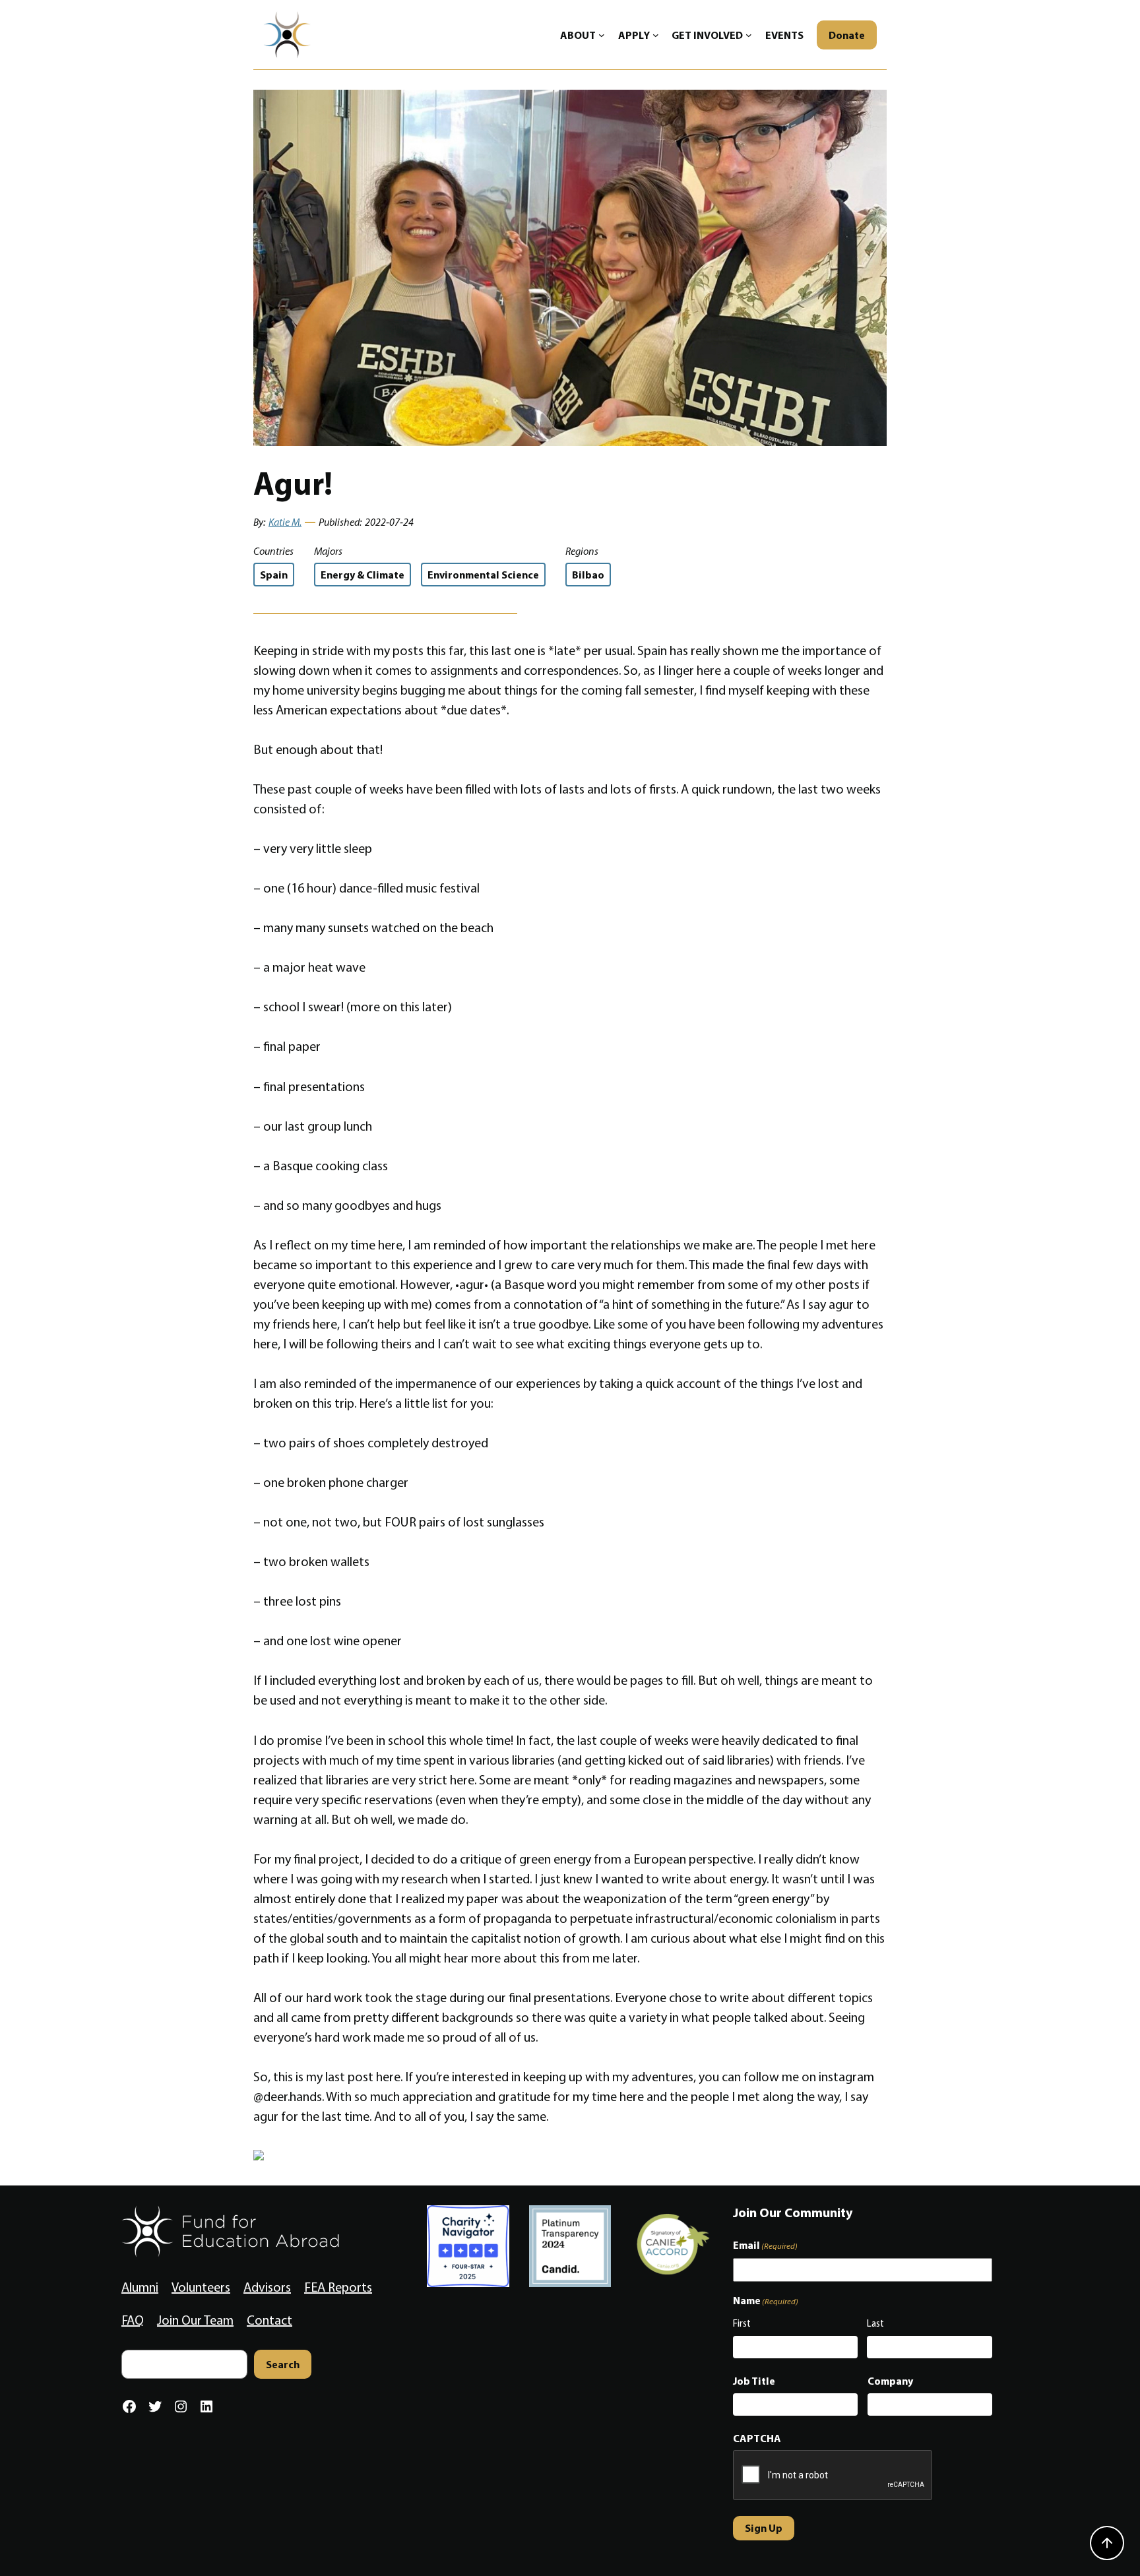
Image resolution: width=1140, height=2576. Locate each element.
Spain (274, 575)
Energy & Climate (363, 575)
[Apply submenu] (656, 35)
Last (875, 2323)
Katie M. (285, 522)
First (742, 2323)
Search (283, 2364)
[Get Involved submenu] (749, 35)
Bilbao (588, 575)
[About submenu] (602, 35)
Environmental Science (483, 575)
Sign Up (764, 2528)
